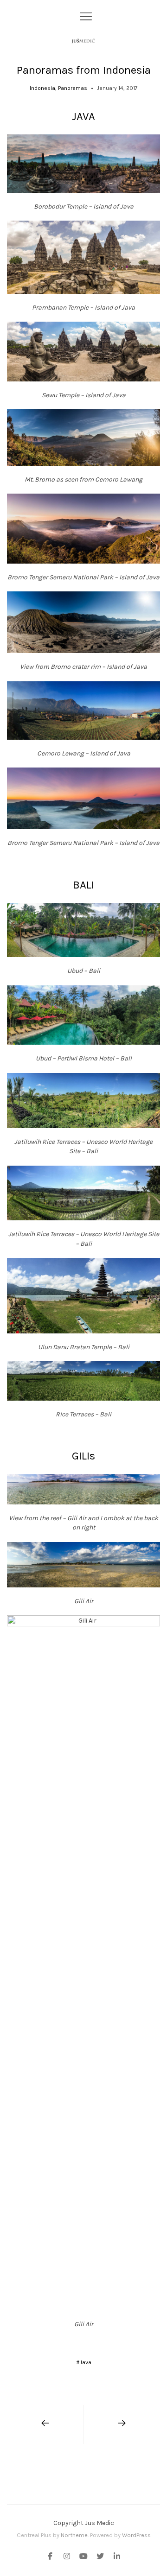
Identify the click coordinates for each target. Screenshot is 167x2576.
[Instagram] (67, 2557)
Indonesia (42, 88)
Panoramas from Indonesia (84, 70)
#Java (84, 2362)
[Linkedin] (115, 2557)
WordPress (136, 2535)
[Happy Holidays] (122, 2424)
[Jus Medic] (83, 41)
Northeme (74, 2535)
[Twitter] (100, 2557)
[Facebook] (52, 2557)
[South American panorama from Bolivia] (45, 2424)
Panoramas (73, 88)
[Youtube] (83, 2557)
